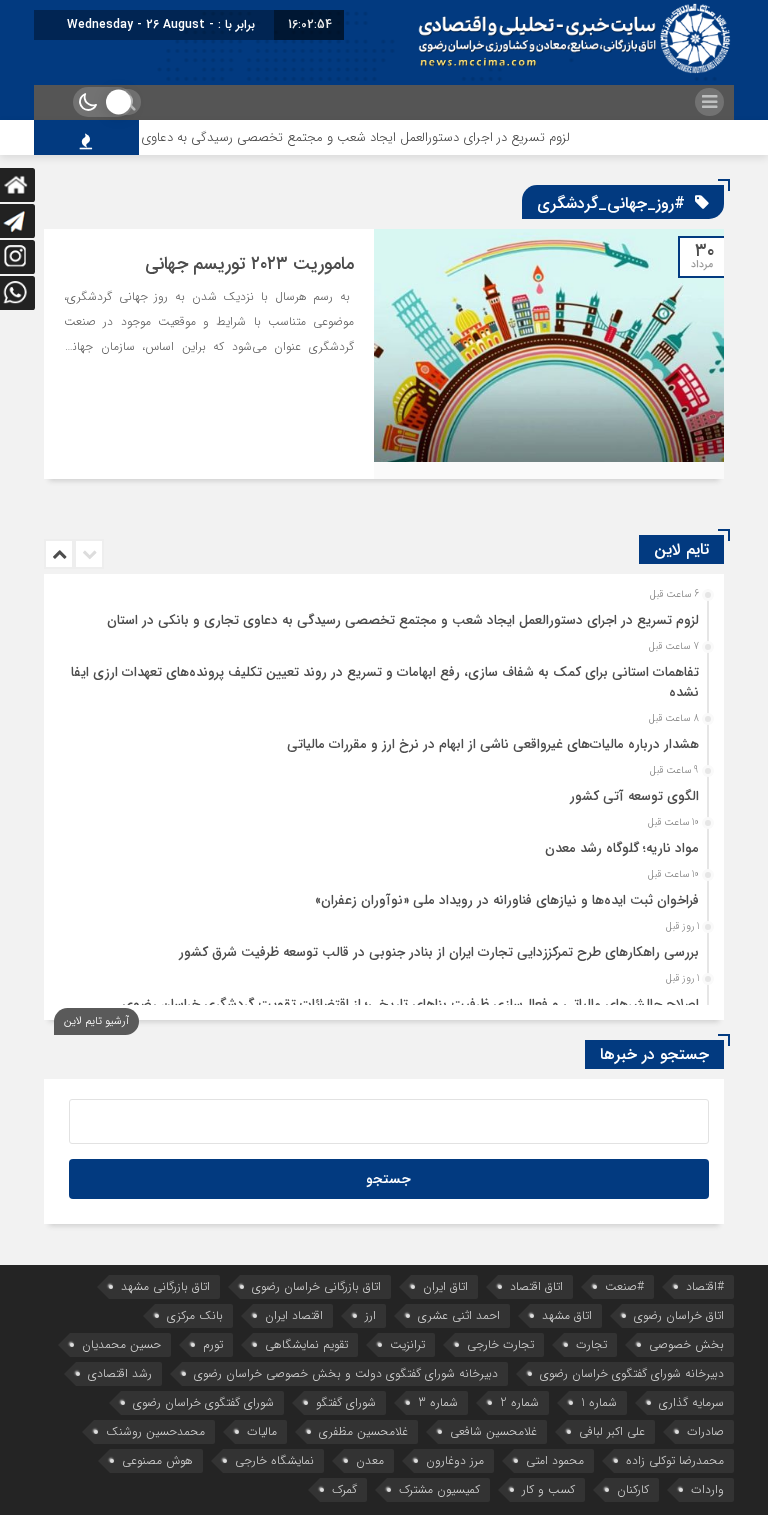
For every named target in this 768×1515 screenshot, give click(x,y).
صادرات (705, 1431)
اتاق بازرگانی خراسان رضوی (316, 1286)
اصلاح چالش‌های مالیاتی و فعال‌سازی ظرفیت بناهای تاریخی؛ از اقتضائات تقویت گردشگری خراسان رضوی (410, 1004)
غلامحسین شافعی (493, 1431)
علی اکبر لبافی (612, 1431)
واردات (707, 1489)
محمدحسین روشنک (155, 1431)
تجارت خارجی (500, 1344)
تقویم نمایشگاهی (306, 1344)
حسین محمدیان (121, 1344)
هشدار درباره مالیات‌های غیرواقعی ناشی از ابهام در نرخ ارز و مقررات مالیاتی (493, 744)
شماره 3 (438, 1402)
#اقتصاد (705, 1286)
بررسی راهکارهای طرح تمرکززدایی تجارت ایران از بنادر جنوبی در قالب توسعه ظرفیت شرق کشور (439, 952)
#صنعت (624, 1286)
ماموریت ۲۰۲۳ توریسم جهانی (249, 264)
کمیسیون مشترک (439, 1489)
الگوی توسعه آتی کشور (634, 796)
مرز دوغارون (455, 1460)
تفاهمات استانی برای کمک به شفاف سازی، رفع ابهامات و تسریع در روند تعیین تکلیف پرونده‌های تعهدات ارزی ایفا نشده (385, 682)
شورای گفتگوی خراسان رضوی (203, 1402)
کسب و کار (548, 1489)
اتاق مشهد (567, 1315)
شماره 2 (519, 1402)
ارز (370, 1315)
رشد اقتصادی (120, 1373)
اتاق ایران (445, 1286)
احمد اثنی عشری (459, 1315)
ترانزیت (407, 1344)
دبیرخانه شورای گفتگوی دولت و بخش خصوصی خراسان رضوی (346, 1373)
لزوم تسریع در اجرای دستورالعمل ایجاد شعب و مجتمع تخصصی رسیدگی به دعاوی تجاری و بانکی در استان (318, 137)
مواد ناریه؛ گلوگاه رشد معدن (622, 848)
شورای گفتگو (346, 1402)
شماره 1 (599, 1402)
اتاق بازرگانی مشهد (165, 1286)
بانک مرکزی (195, 1315)
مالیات (262, 1431)
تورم (213, 1344)
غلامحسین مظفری (363, 1431)
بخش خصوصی (686, 1344)
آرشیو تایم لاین (96, 1021)
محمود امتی (555, 1460)
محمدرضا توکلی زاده (675, 1460)
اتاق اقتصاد (536, 1286)
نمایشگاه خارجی (274, 1460)
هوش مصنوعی (157, 1460)
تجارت (591, 1344)
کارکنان (633, 1489)
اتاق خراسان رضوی (679, 1315)
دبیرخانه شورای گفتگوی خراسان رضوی (632, 1373)
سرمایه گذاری (691, 1402)
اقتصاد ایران (294, 1315)
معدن (370, 1460)
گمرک (344, 1489)
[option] (381, 615)
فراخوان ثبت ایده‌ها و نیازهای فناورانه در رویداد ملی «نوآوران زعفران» (507, 900)
